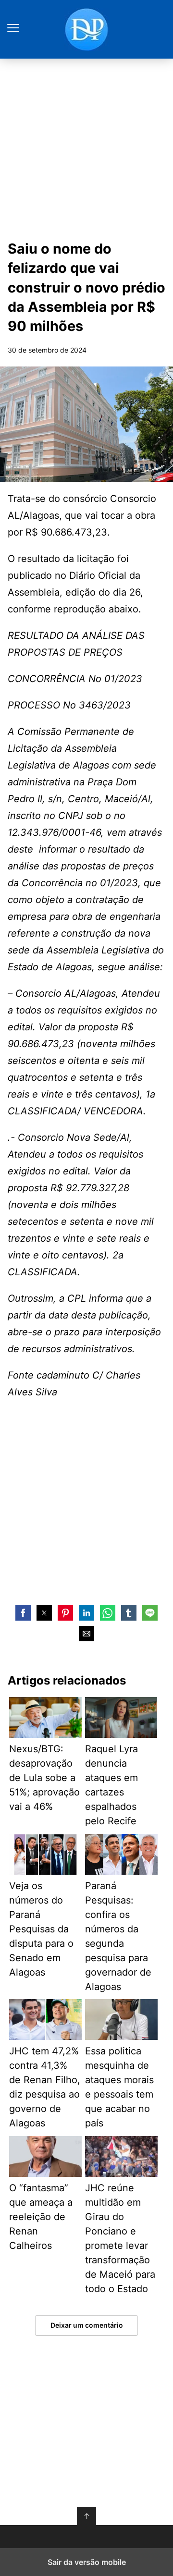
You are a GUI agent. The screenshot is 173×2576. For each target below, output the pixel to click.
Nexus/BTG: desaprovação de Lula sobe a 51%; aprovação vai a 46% (44, 1778)
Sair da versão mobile (87, 2562)
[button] (23, 1613)
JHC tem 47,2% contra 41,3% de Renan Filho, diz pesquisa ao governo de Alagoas (45, 2087)
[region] (86, 1514)
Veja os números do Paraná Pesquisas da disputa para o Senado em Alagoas (41, 1929)
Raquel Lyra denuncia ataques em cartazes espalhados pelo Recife (111, 1785)
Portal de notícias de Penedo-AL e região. (86, 29)
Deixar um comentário (87, 2325)
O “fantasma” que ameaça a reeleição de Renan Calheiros (41, 2217)
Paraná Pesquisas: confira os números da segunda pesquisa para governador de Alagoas (118, 1936)
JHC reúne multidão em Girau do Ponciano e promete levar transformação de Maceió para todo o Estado (120, 2238)
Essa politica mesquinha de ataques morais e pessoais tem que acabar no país (119, 2087)
